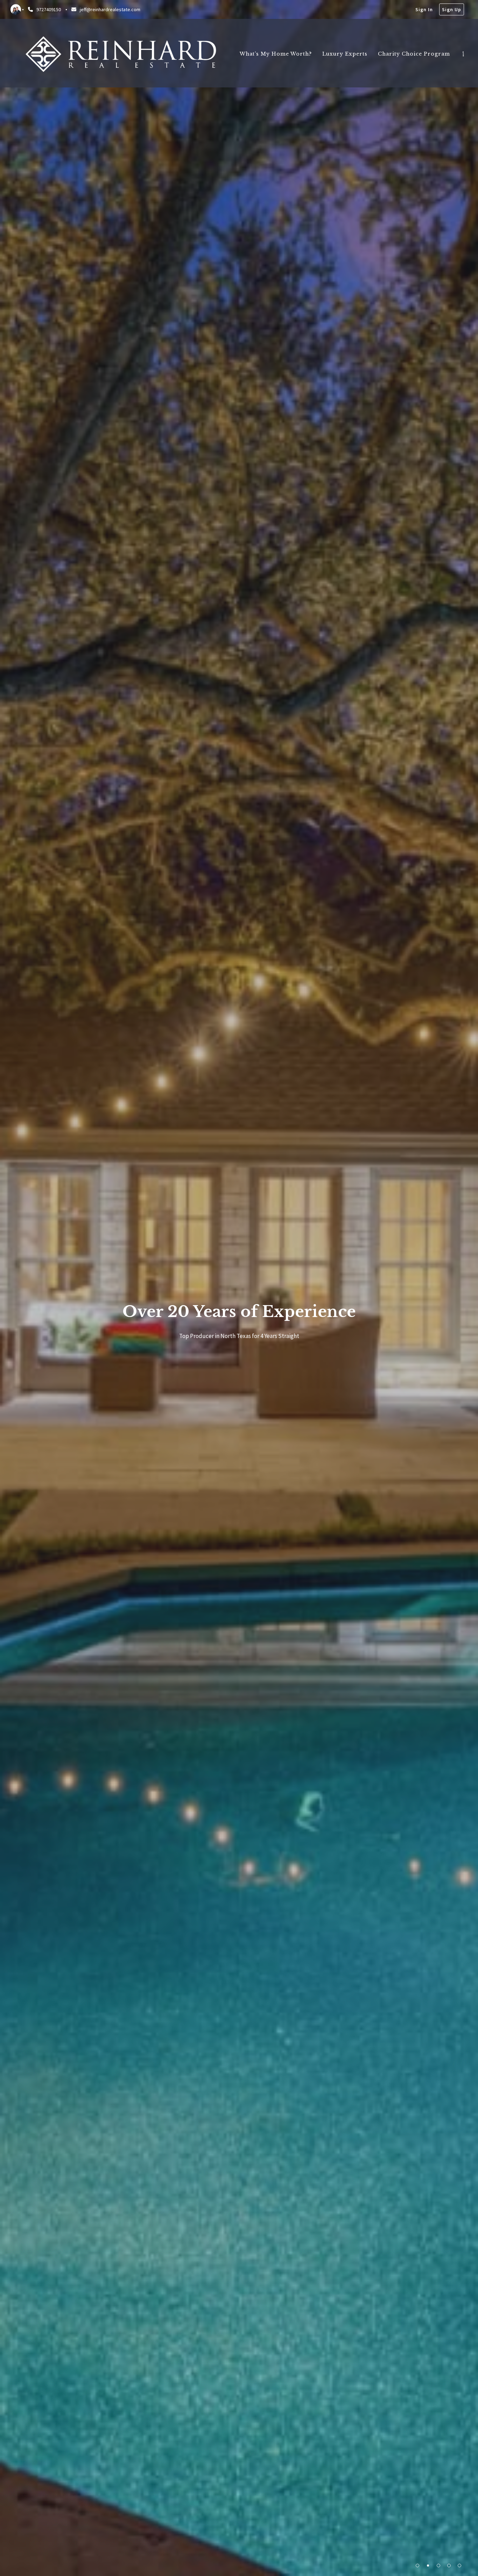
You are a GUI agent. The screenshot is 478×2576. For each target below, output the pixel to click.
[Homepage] (120, 54)
